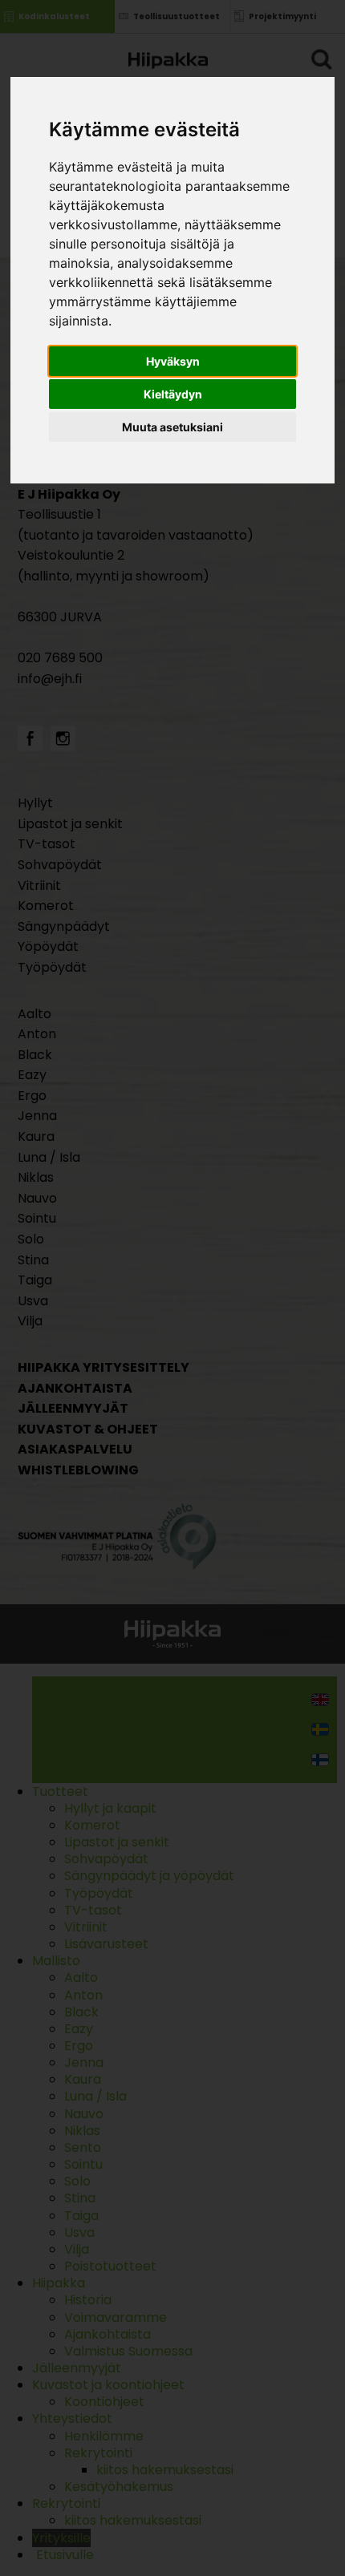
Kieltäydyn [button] (173, 394)
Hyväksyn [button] (173, 361)
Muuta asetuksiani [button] (172, 427)
